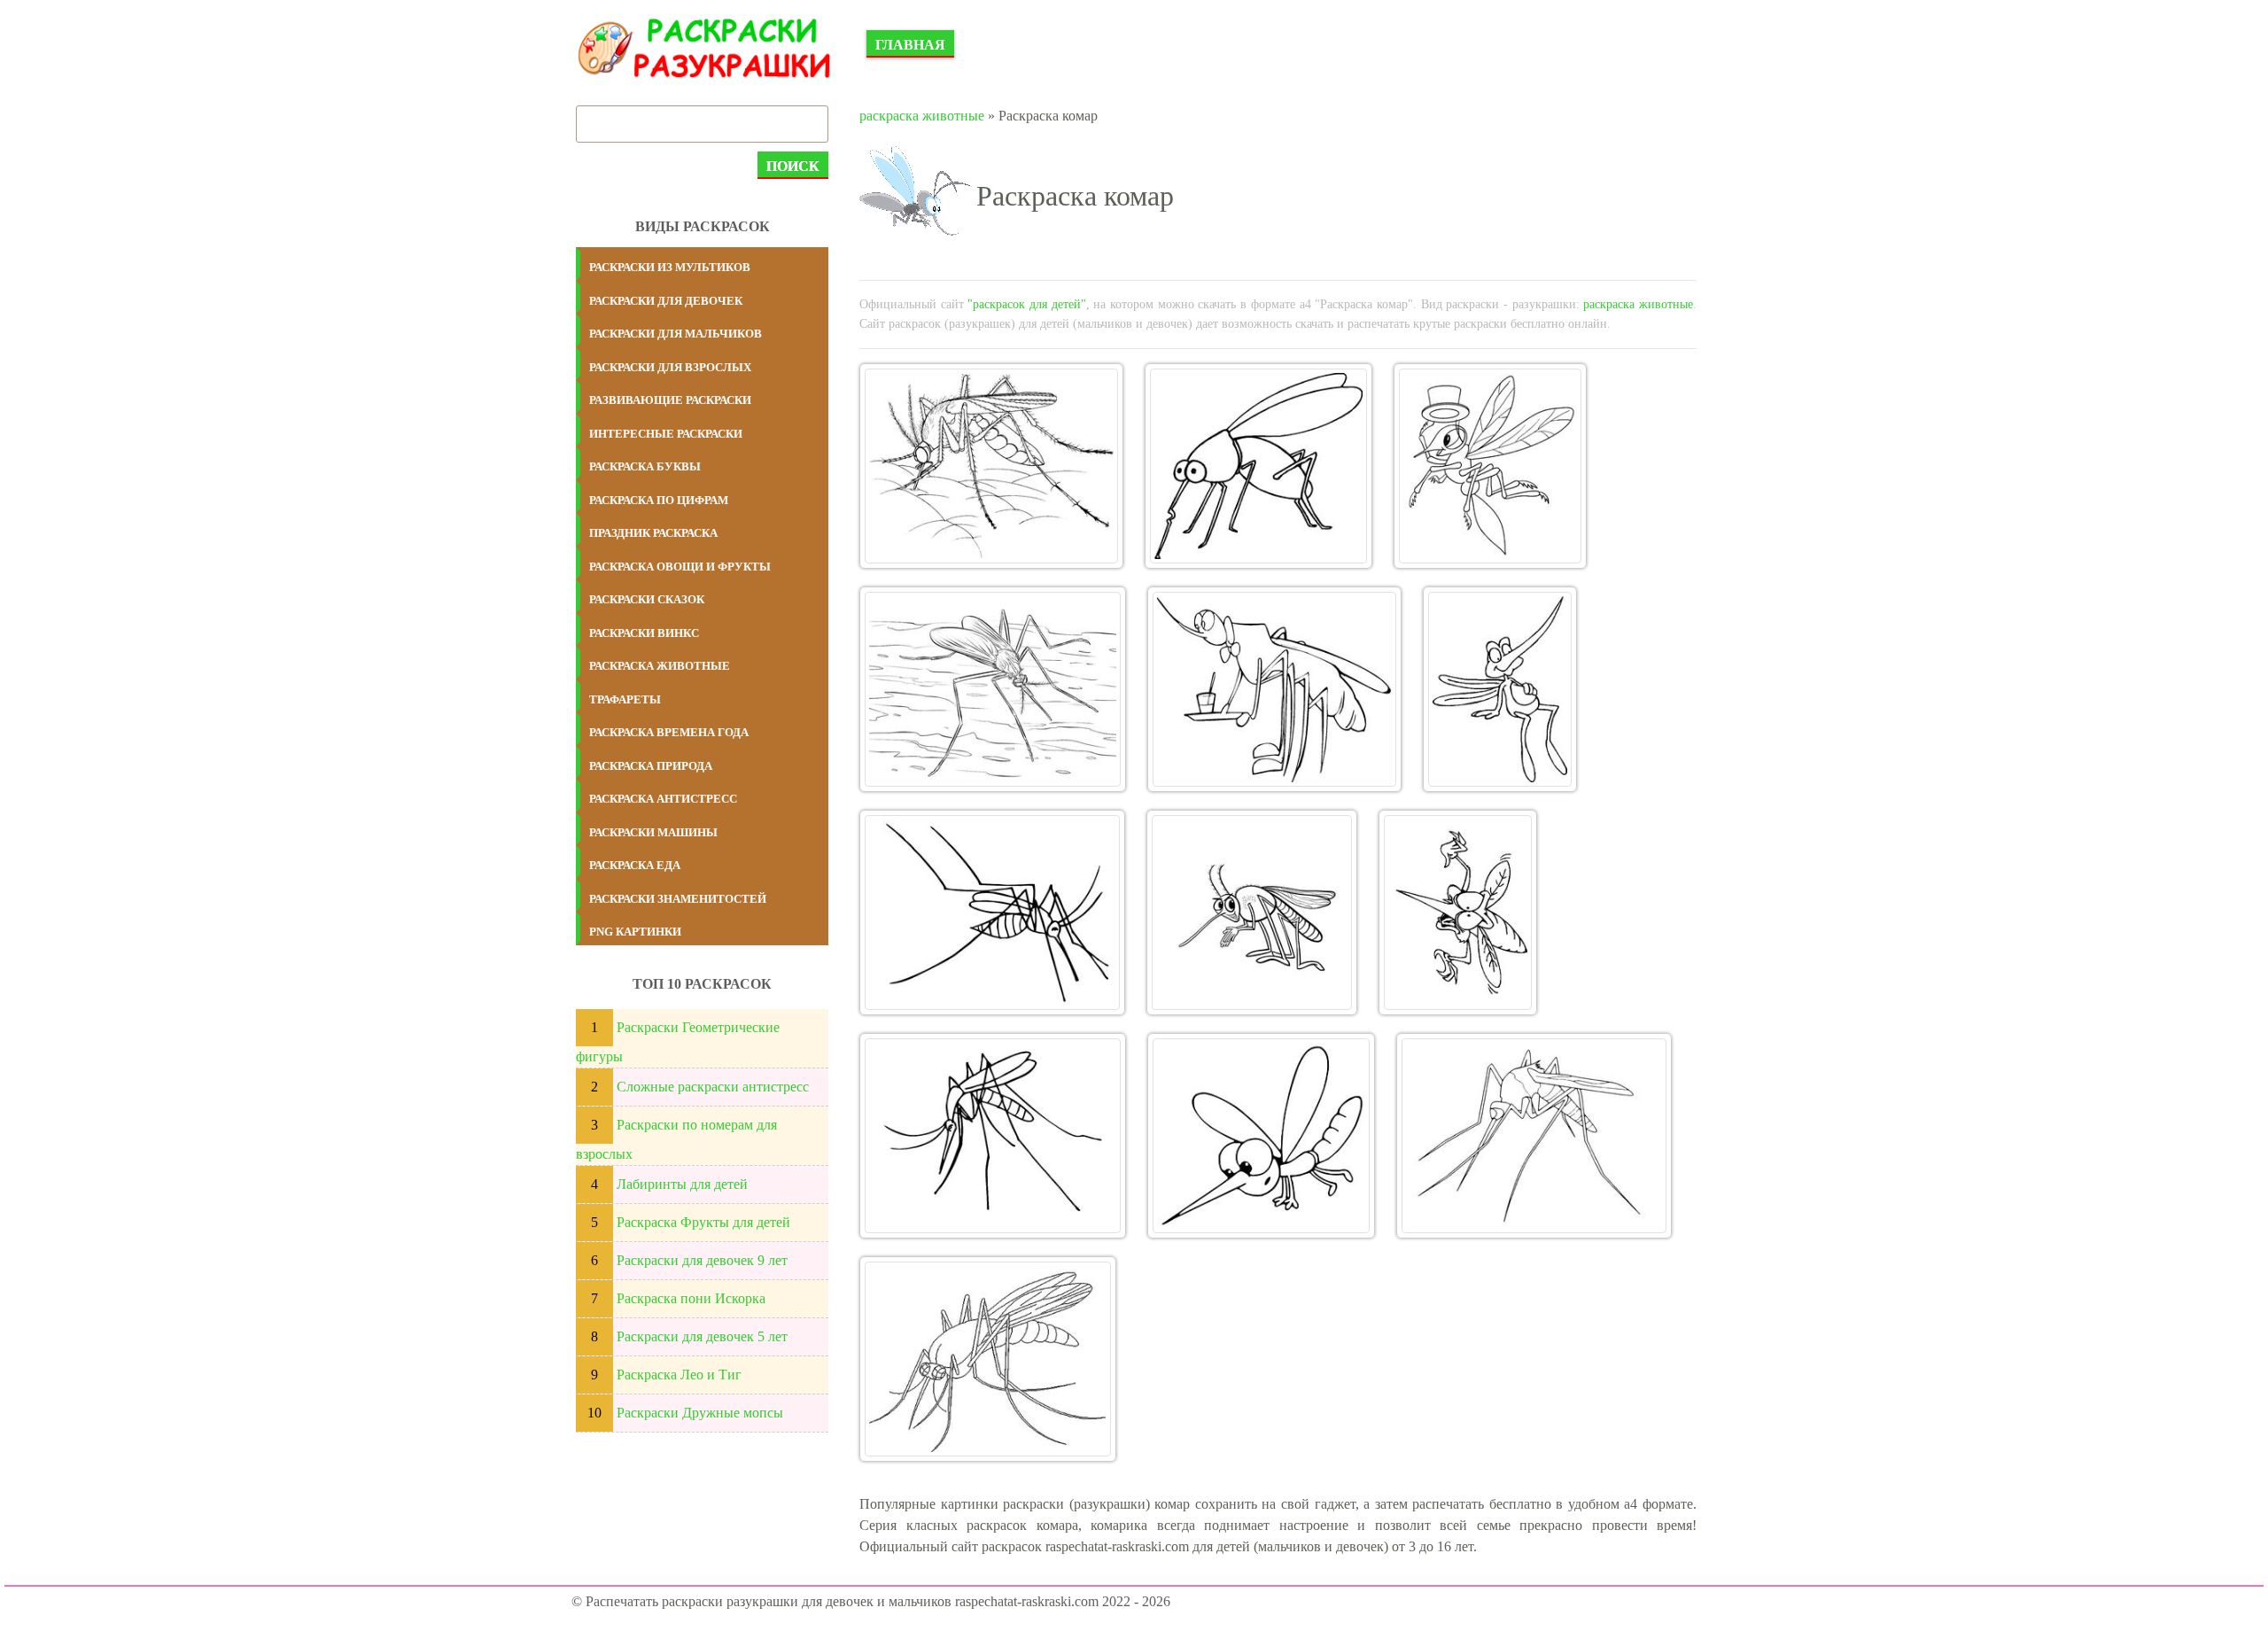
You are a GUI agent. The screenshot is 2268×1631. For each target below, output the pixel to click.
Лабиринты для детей (682, 1184)
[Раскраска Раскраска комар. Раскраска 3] (1490, 466)
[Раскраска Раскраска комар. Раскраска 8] (1251, 913)
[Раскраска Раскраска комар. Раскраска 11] (1261, 1136)
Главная (910, 45)
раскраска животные (922, 116)
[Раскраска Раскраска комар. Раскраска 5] (1274, 689)
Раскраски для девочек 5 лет (702, 1336)
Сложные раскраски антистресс (713, 1087)
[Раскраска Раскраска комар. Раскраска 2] (1259, 466)
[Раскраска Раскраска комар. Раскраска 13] (988, 1359)
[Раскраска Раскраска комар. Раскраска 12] (1534, 1136)
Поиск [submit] (793, 166)
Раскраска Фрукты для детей (703, 1222)
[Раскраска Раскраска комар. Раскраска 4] (993, 689)
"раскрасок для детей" (1026, 304)
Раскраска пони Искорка (691, 1298)
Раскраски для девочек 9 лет (702, 1260)
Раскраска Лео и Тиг (679, 1375)
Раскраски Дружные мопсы (700, 1413)
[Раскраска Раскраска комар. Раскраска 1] (991, 466)
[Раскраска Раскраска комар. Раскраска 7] (992, 913)
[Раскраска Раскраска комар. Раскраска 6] (1500, 689)
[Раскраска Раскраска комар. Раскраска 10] (993, 1136)
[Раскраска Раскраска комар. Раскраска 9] (1458, 913)
